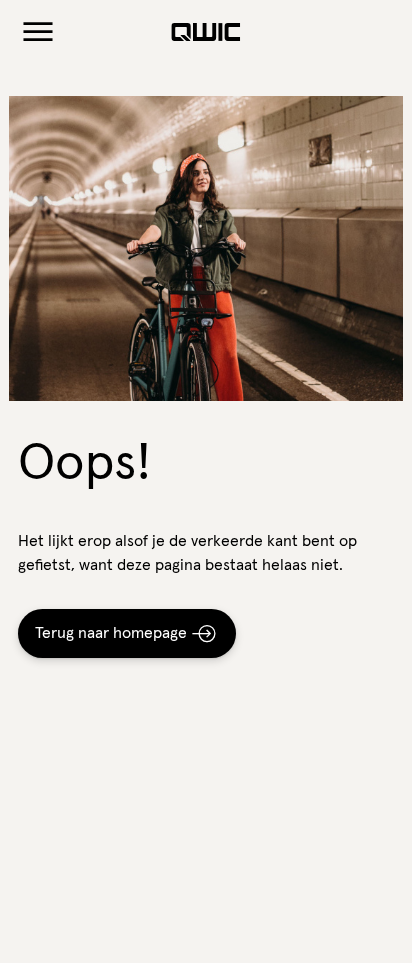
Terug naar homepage (111, 633)
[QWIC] (205, 32)
